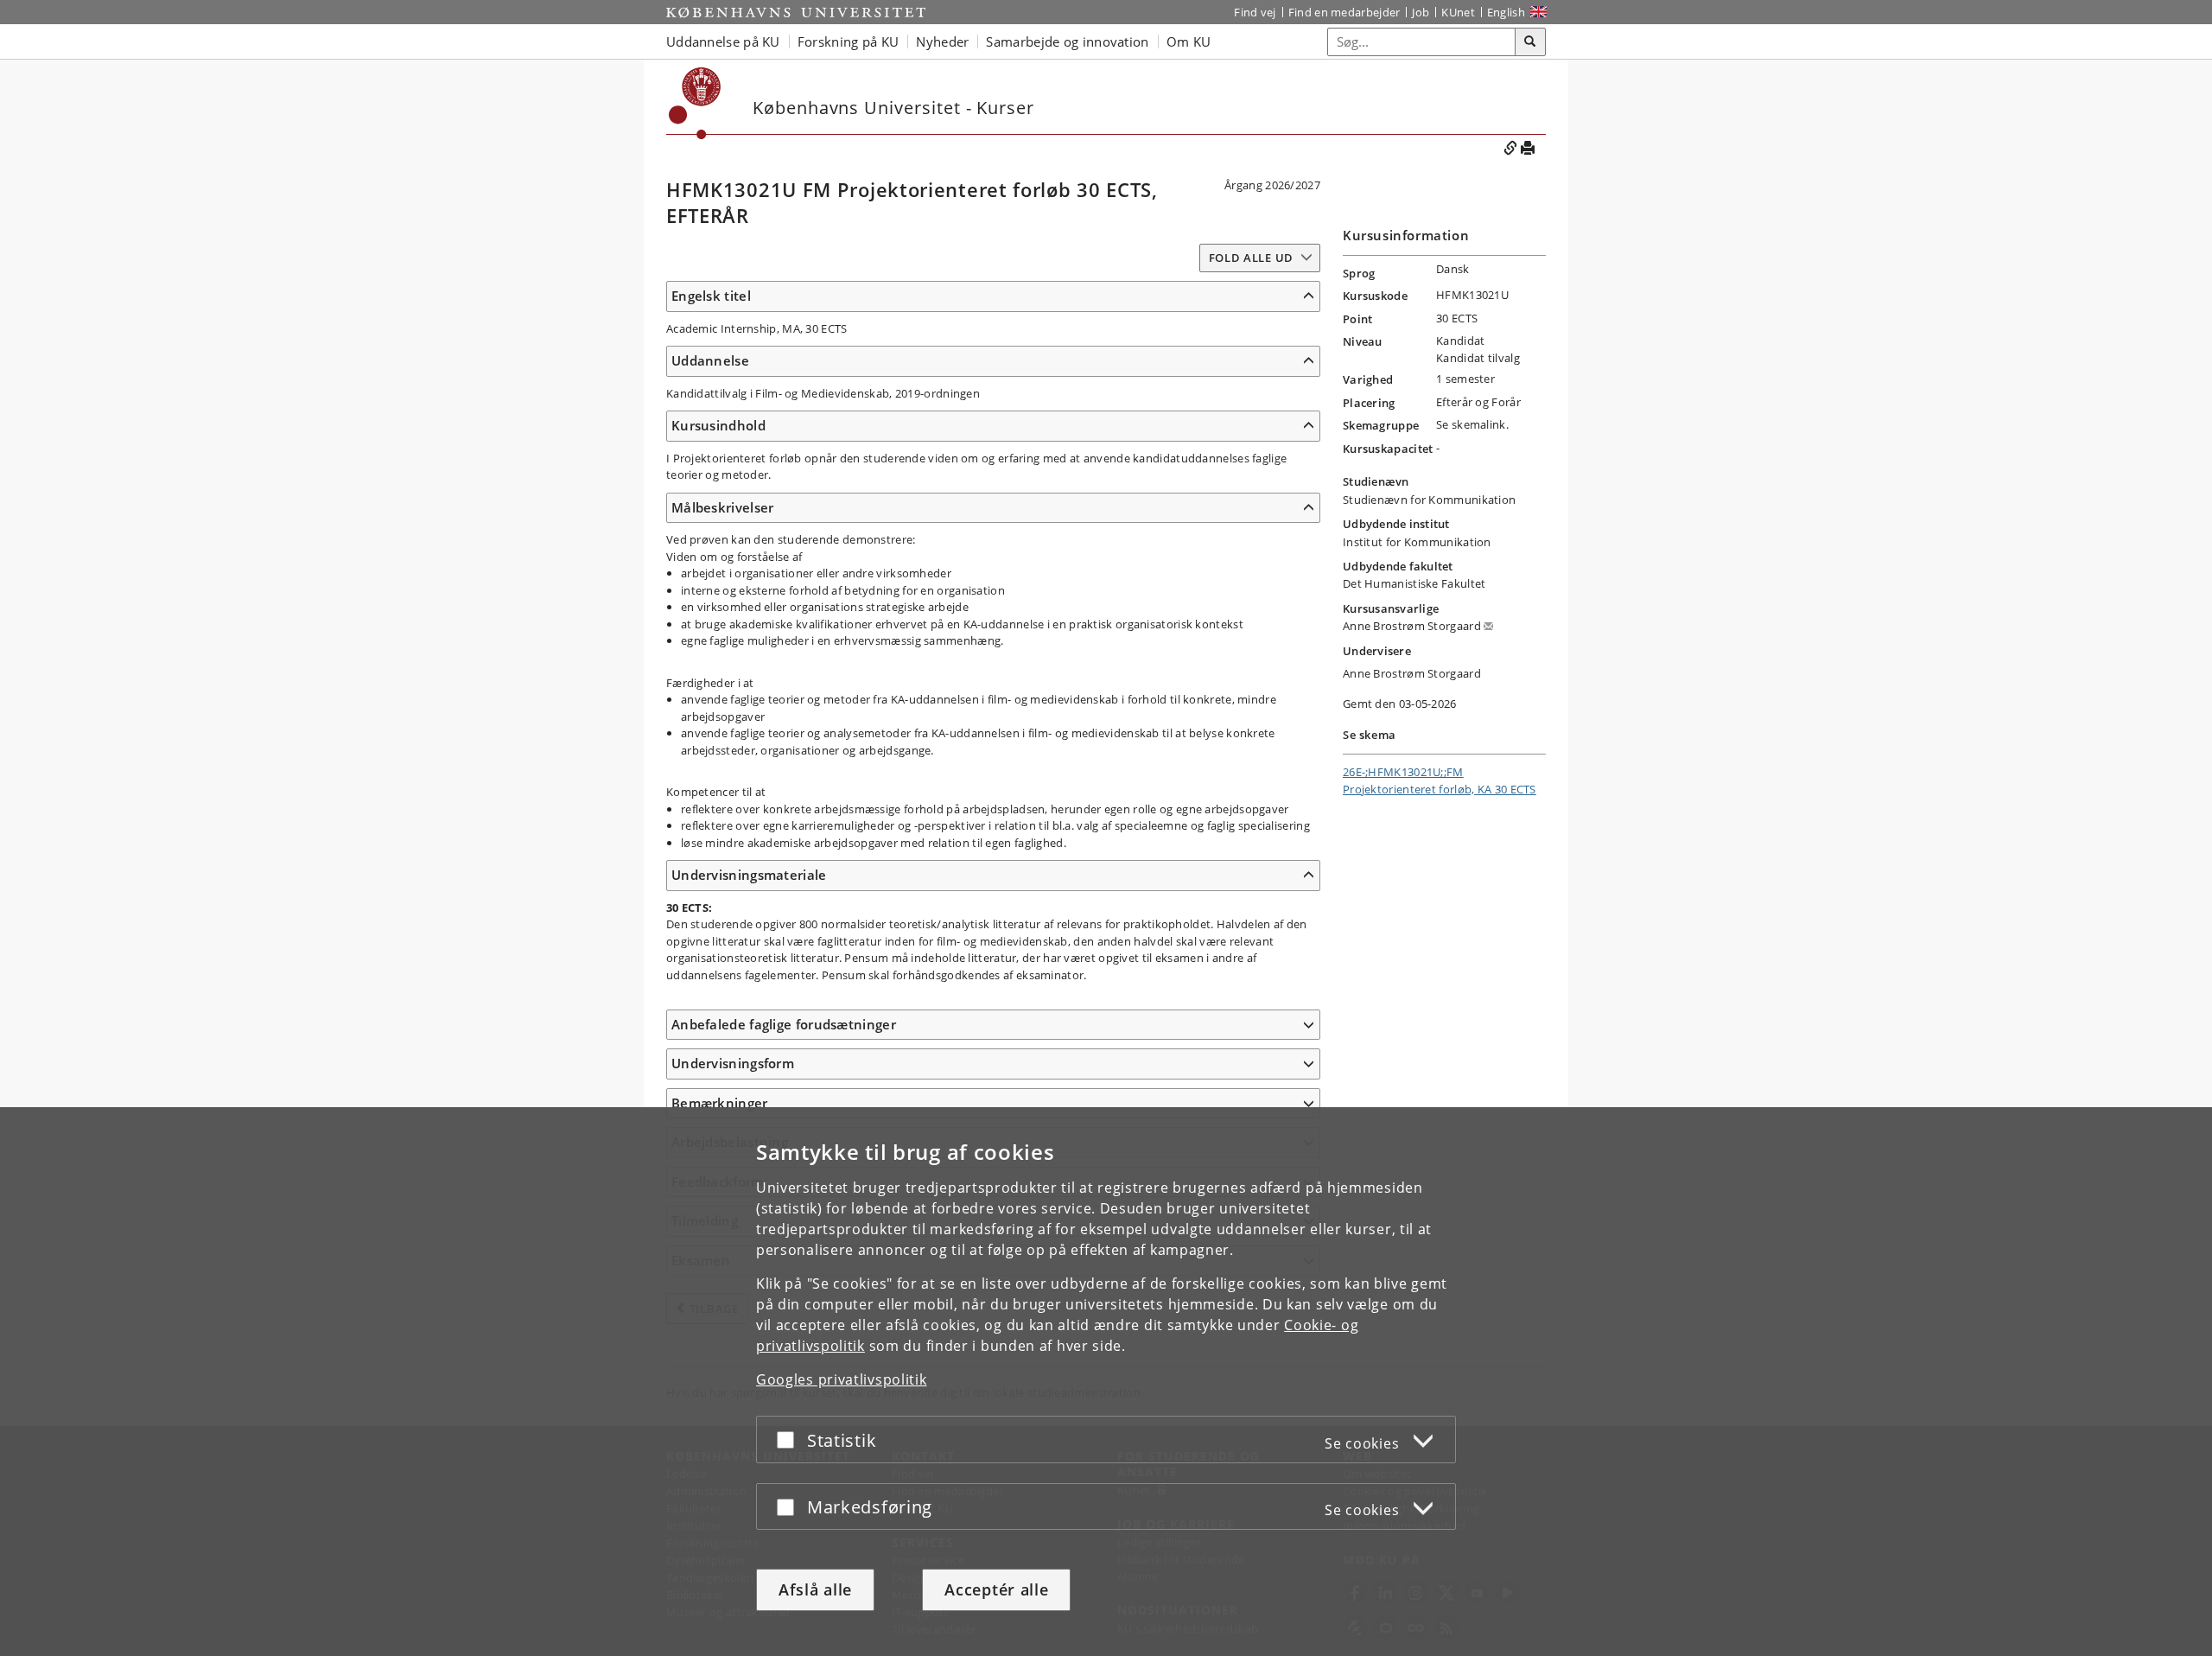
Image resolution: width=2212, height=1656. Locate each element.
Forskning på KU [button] (849, 41)
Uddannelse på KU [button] (723, 41)
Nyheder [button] (942, 41)
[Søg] (1530, 42)
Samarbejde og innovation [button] (1067, 41)
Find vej (1255, 12)
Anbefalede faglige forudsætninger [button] (784, 1024)
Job (1421, 12)
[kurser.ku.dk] (695, 103)
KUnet (1458, 12)
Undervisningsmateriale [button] (749, 875)
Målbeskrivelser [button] (723, 507)
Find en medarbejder (1344, 12)
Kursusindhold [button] (718, 425)
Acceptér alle (996, 1589)
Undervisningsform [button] (733, 1063)
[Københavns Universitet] (796, 12)
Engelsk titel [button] (711, 296)
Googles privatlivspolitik (842, 1379)
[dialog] (1106, 1382)
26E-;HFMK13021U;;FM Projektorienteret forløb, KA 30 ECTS (1440, 780)
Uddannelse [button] (710, 360)
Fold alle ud (1251, 258)
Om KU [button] (1189, 41)
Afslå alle (815, 1589)
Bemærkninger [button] (720, 1103)
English (1506, 12)
